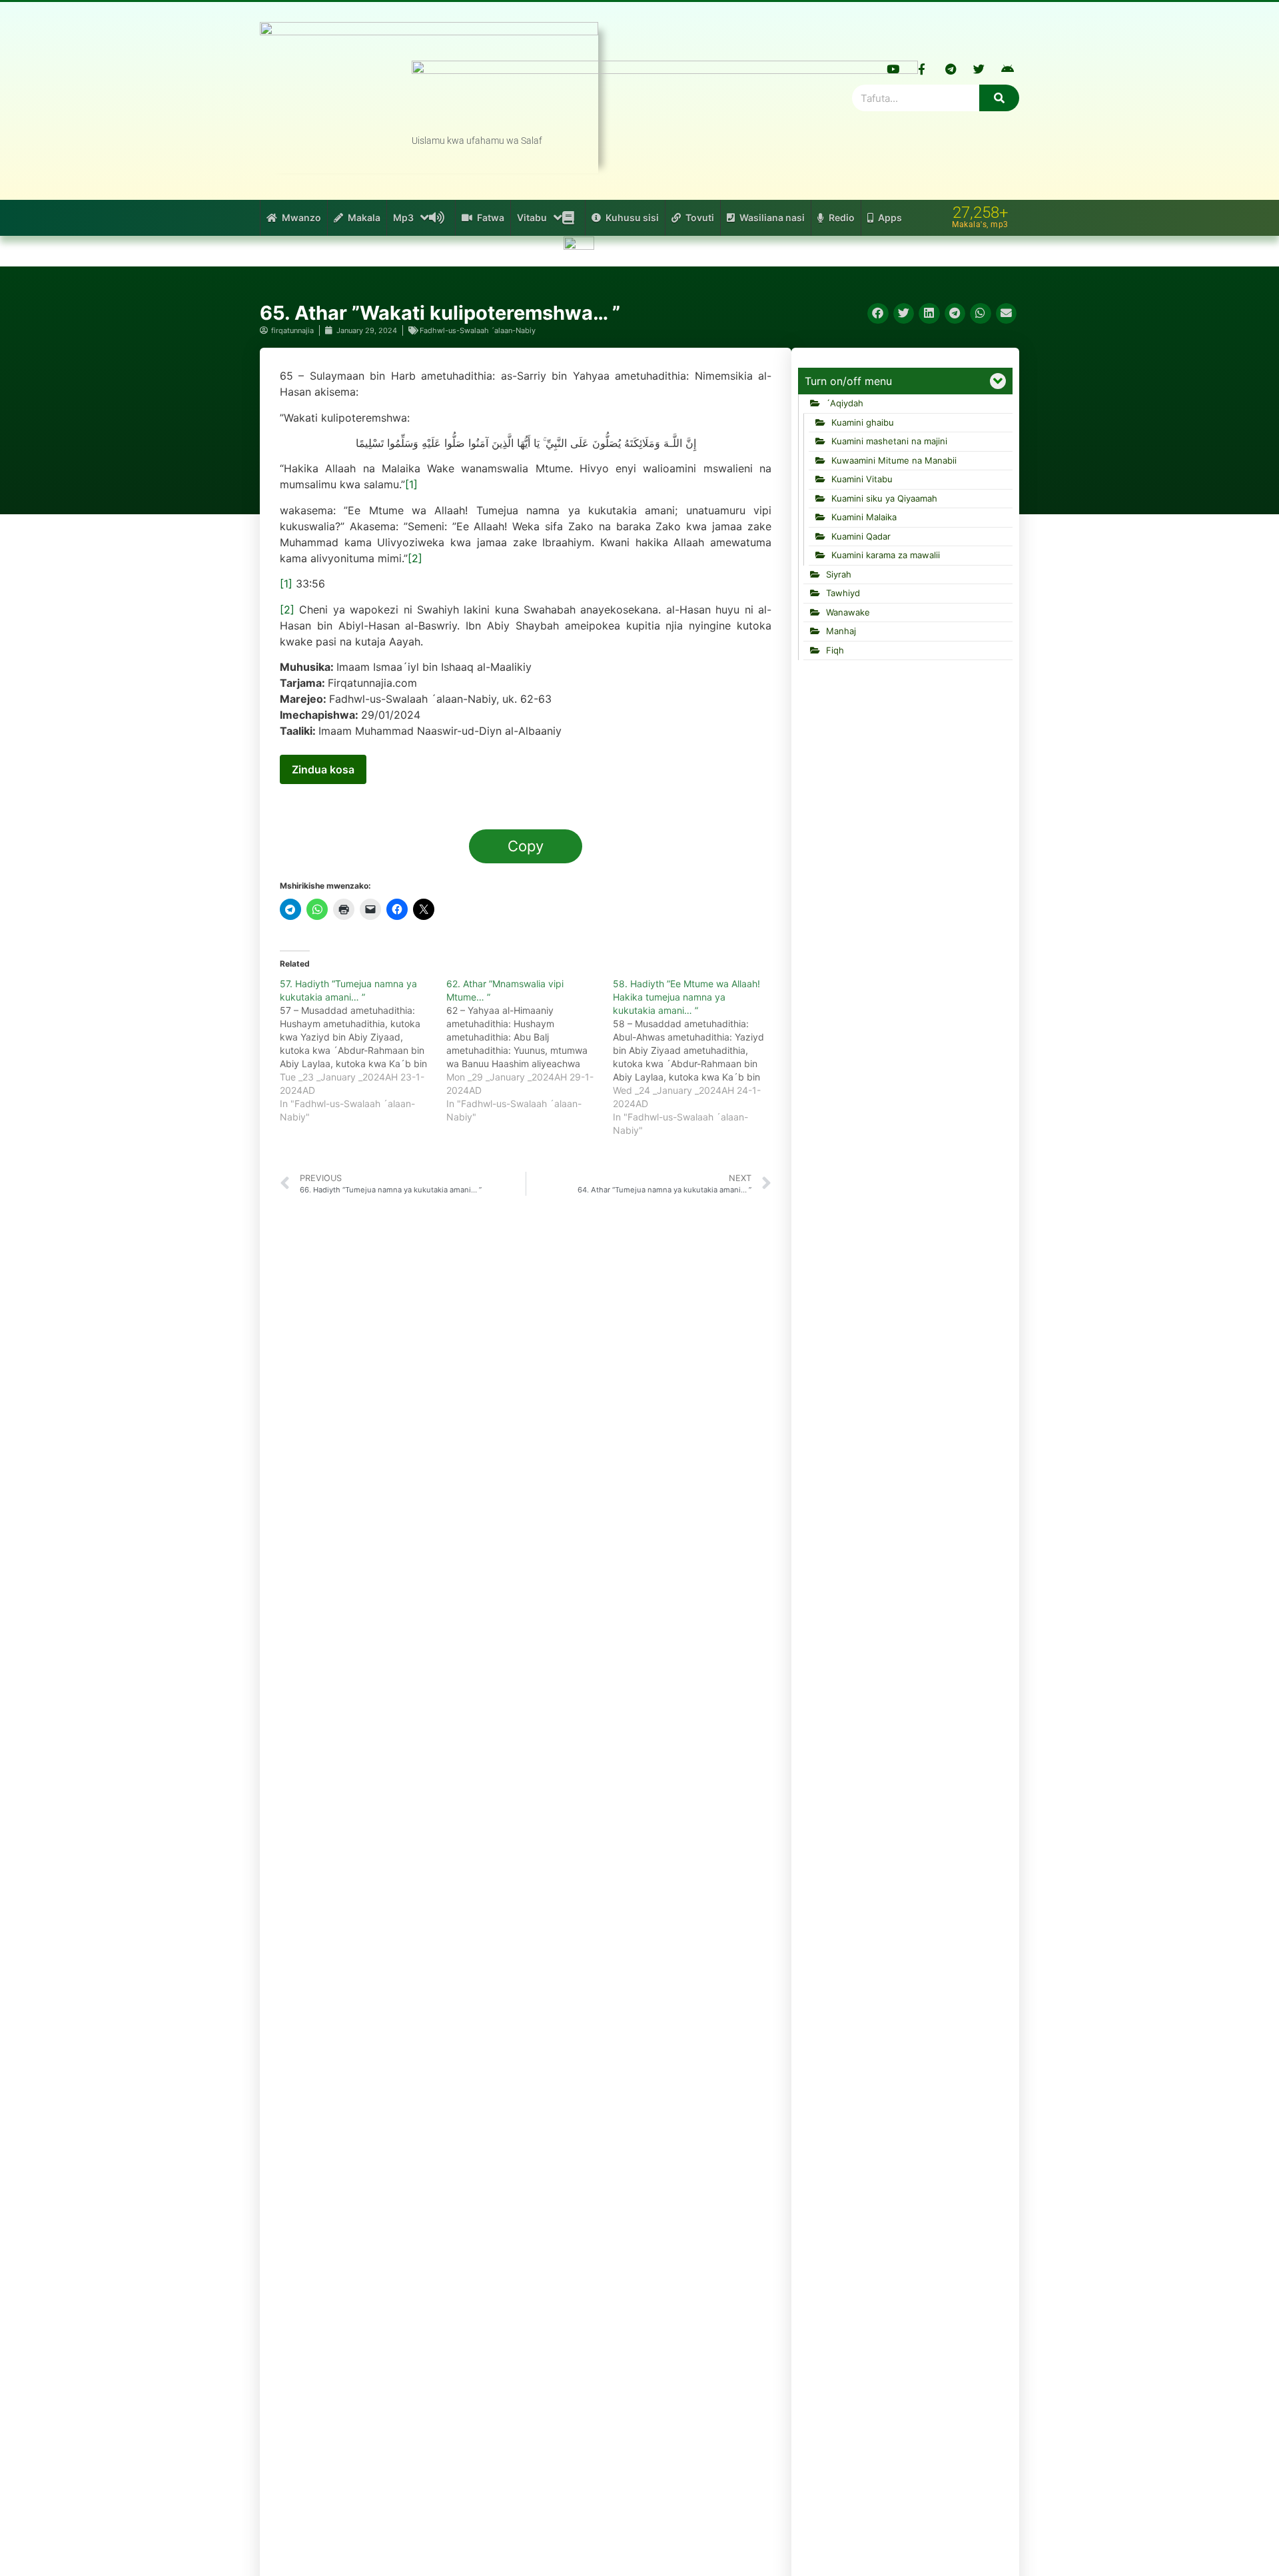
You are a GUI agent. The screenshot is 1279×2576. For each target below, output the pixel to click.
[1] (411, 484)
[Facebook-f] (922, 69)
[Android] (1008, 69)
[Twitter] (979, 69)
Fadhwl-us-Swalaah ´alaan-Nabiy (478, 330)
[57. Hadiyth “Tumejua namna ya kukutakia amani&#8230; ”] (363, 1051)
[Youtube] (893, 69)
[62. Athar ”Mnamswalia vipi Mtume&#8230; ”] (530, 1051)
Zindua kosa (323, 769)
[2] (415, 558)
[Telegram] (951, 69)
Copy (526, 846)
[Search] (999, 98)
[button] (878, 314)
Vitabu (532, 217)
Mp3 (403, 217)
